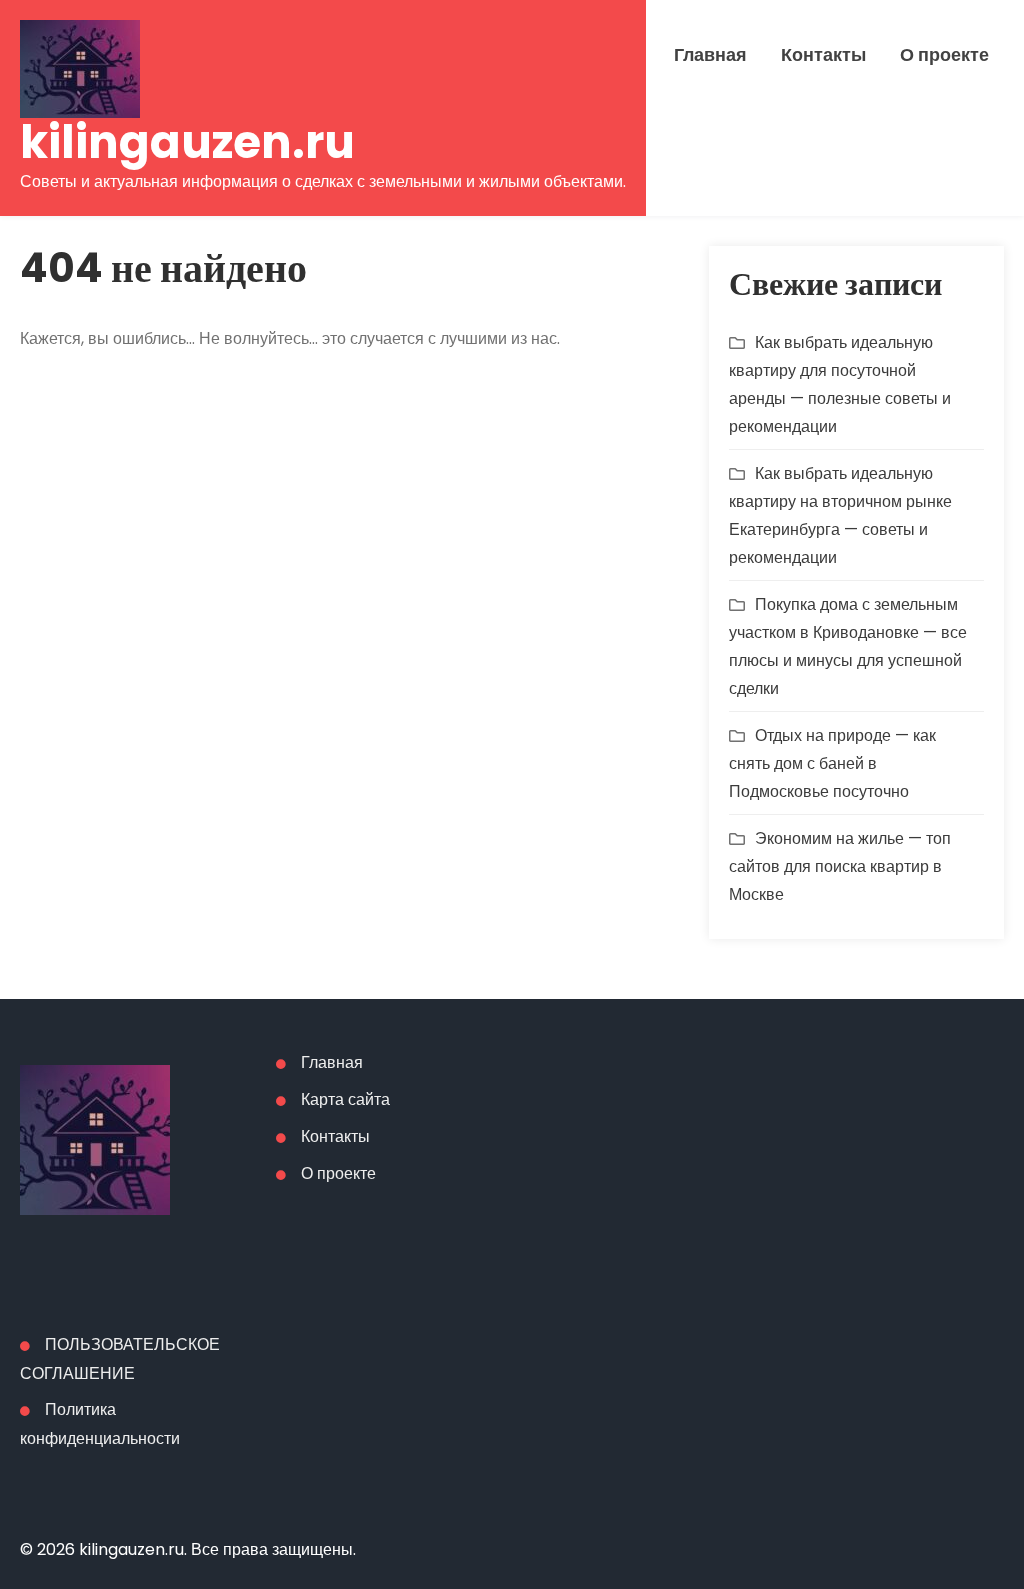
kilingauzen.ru (187, 142)
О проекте (944, 55)
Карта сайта (345, 1099)
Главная (710, 55)
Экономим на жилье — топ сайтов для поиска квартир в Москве (840, 866)
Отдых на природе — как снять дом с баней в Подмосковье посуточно (832, 763)
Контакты (823, 55)
